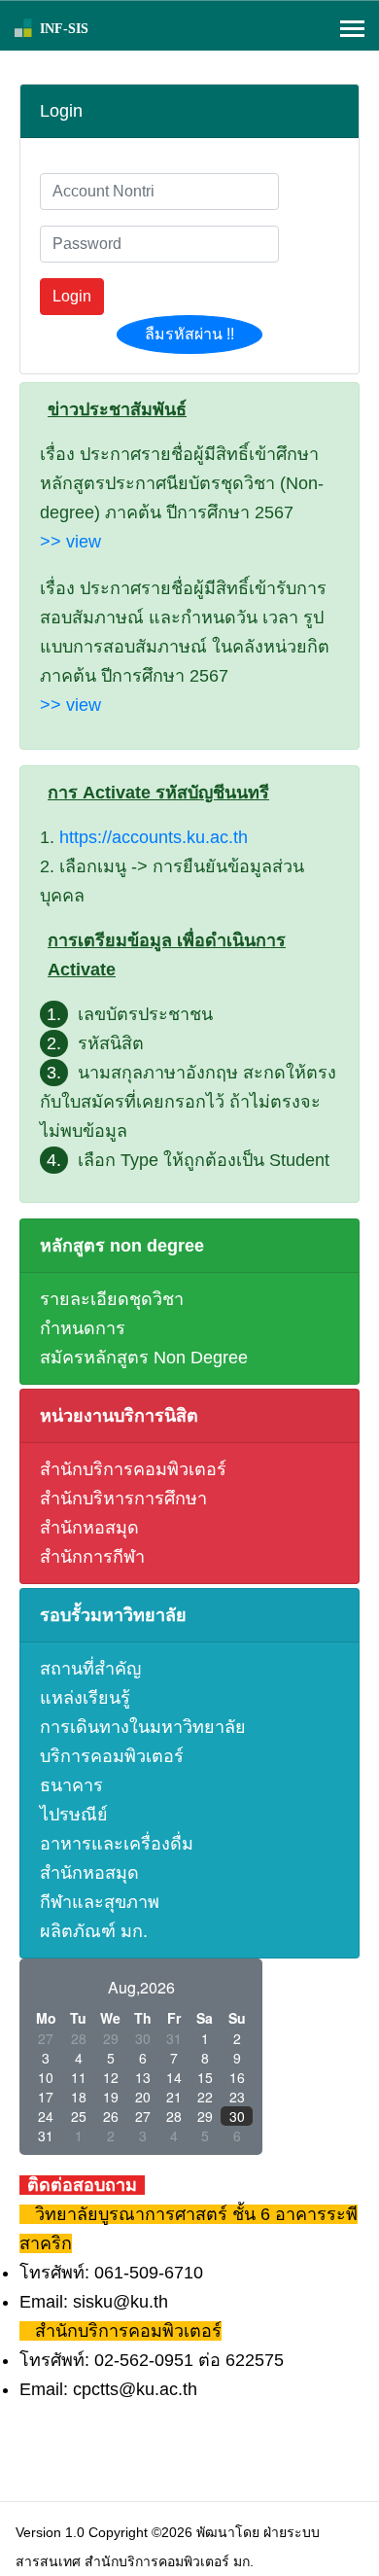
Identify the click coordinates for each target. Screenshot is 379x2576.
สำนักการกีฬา (92, 1557)
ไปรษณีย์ (74, 1815)
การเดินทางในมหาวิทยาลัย (143, 1727)
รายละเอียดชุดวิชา (112, 1299)
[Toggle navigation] (352, 31)
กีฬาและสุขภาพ (100, 1902)
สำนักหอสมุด (89, 1528)
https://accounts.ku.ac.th (154, 837)
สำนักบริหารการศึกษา (123, 1499)
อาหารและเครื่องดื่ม (117, 1844)
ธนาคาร (71, 1785)
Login (72, 296)
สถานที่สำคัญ (90, 1669)
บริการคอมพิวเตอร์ (112, 1756)
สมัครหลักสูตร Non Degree (144, 1358)
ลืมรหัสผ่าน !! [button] (189, 334)
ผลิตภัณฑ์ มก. (94, 1931)
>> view (70, 542)
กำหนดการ (83, 1328)
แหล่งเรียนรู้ (85, 1698)
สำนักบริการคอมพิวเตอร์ (133, 1469)
